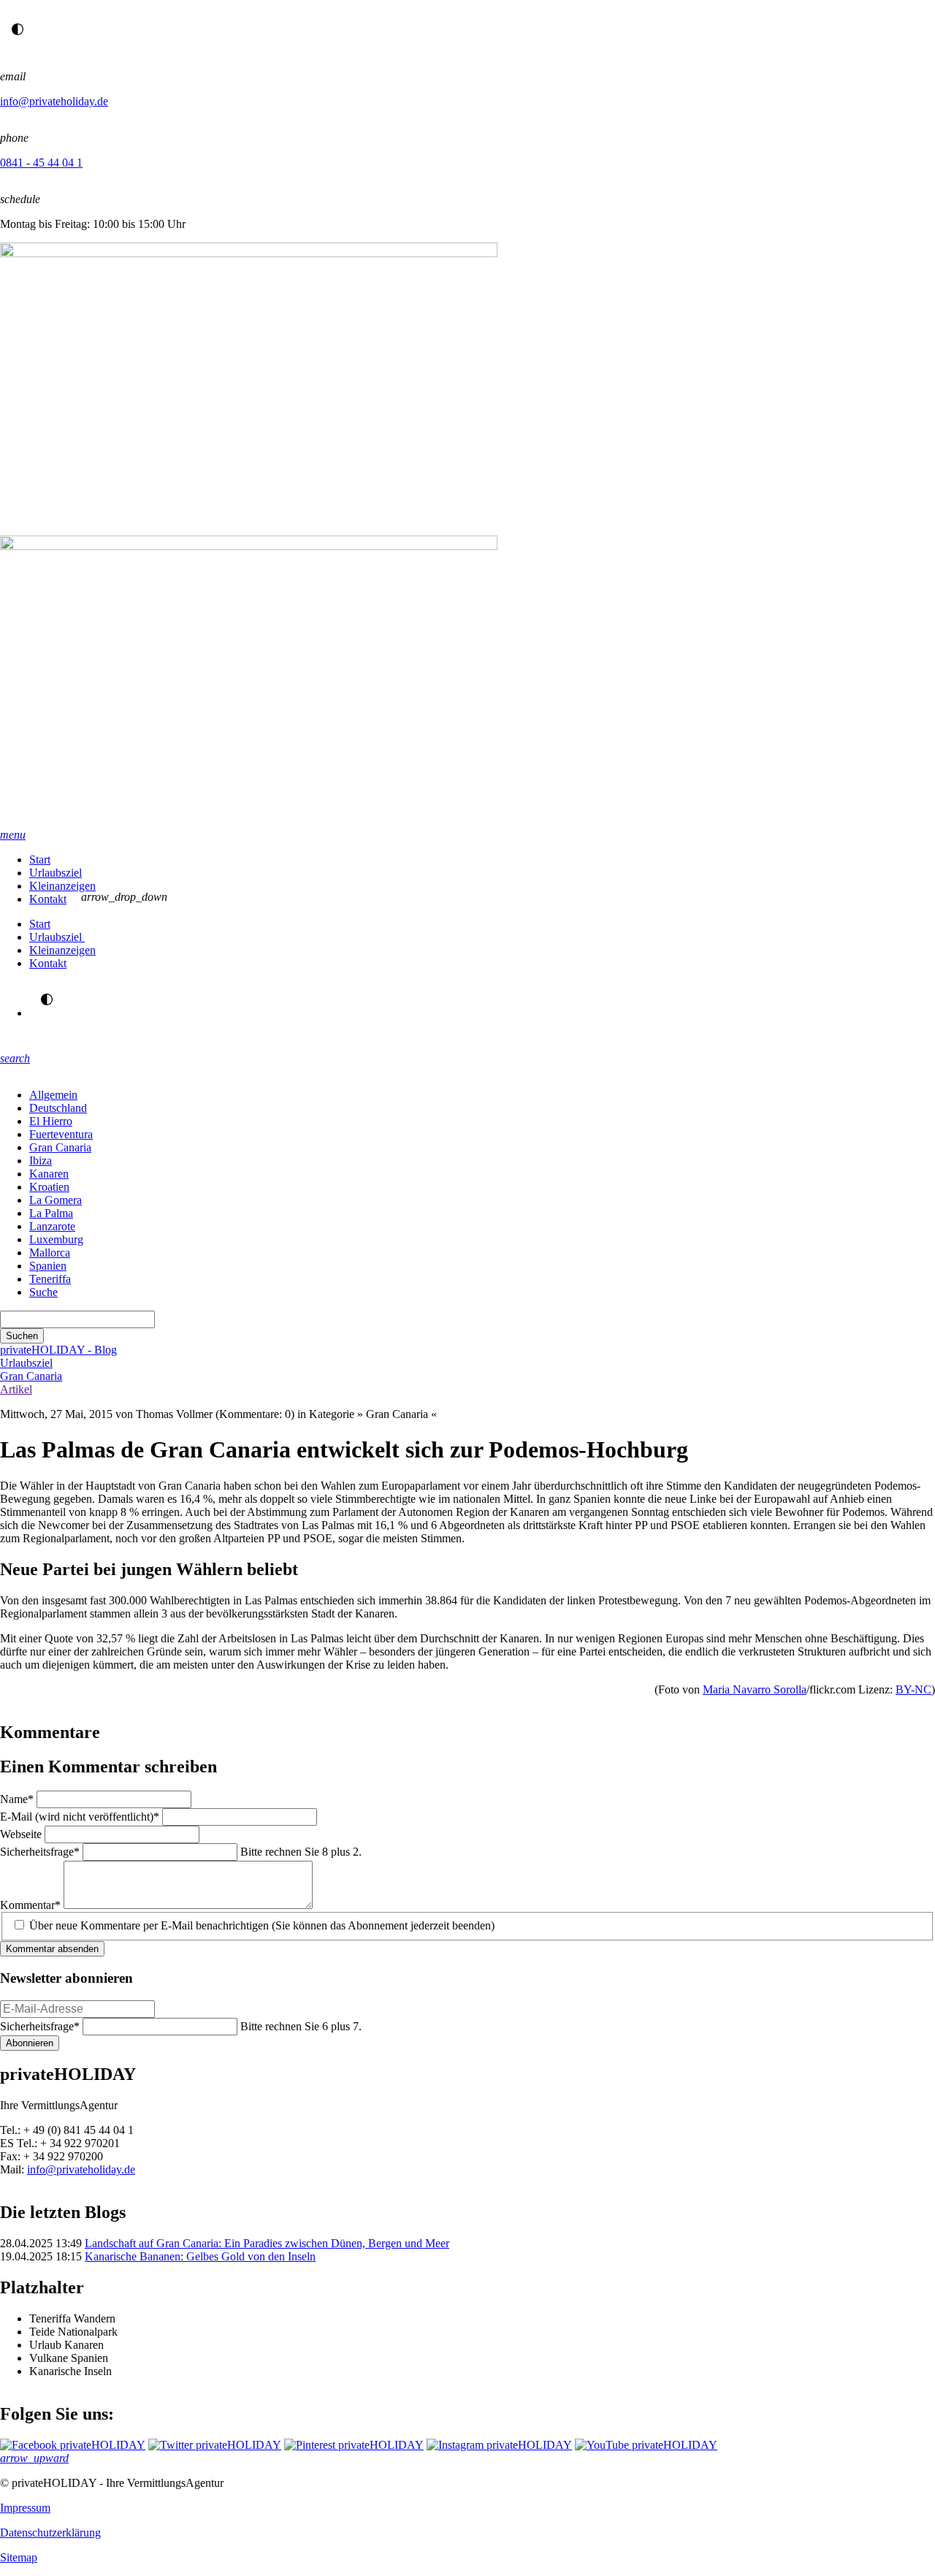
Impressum (25, 2508)
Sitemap (19, 2557)
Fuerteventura (61, 1134)
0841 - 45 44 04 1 (41, 163)
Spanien (48, 1266)
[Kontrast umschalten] (18, 29)
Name (18, 1799)
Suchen (22, 1336)
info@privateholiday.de (54, 101)
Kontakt (48, 899)
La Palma (51, 1213)
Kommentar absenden (52, 1949)
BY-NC (913, 1689)
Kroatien (49, 1187)
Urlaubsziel (56, 873)
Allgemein (53, 1095)
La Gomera (56, 1200)
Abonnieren (30, 2043)
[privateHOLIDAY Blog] (467, 536)
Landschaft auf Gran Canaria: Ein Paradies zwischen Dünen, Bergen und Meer (267, 2243)
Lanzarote (52, 1226)
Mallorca (50, 1253)
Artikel (16, 1389)
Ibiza (41, 1161)
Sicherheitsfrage (40, 1852)
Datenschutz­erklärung (50, 2533)
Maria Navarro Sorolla (755, 1689)
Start (40, 860)
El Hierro (51, 1121)
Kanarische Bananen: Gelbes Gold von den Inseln (200, 2256)
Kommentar (30, 1905)
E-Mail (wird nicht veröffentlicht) (80, 1817)
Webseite (22, 1834)
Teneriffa (50, 1279)
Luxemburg (56, 1239)
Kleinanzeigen (62, 886)
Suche (43, 1292)
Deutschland (58, 1108)
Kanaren (49, 1174)
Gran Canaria (60, 1147)
